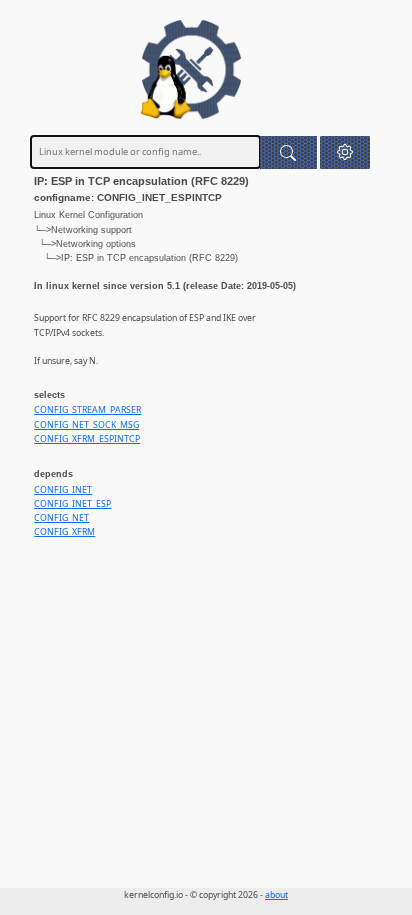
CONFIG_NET (61, 518)
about (276, 895)
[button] (345, 152)
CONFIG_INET (63, 490)
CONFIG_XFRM (64, 532)
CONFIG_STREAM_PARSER (87, 410)
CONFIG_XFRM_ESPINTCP (87, 439)
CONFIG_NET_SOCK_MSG (86, 425)
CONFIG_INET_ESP (72, 504)
